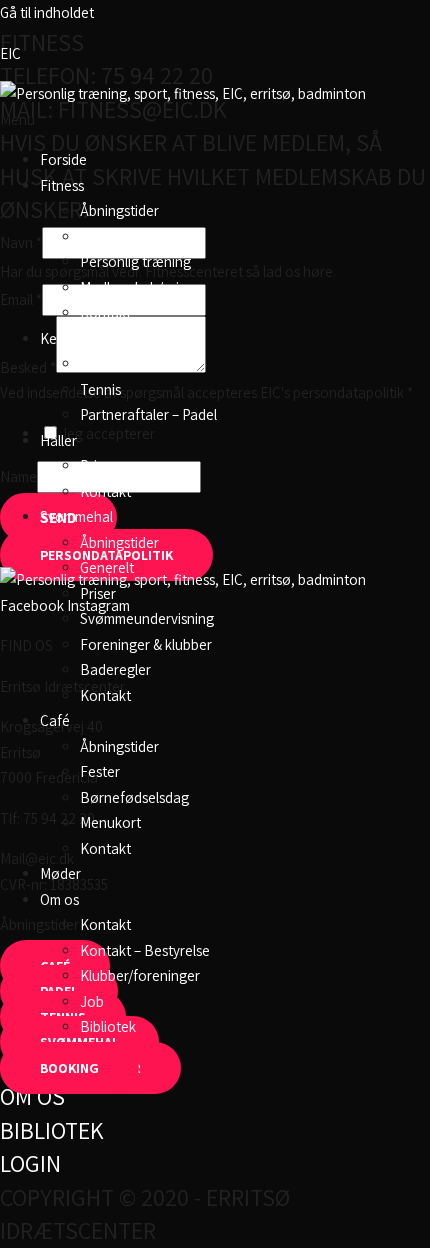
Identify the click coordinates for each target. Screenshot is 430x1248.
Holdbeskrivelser (132, 236)
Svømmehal (76, 516)
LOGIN (30, 1163)
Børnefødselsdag (134, 797)
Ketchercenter (85, 338)
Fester (100, 771)
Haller (58, 440)
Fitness (62, 185)
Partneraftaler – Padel (148, 414)
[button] (215, 120)
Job (92, 1001)
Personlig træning (135, 261)
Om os (59, 899)
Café (55, 720)
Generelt (107, 567)
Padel (97, 363)
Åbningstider (119, 210)
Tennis (100, 389)
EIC (10, 53)
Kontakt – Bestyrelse (145, 950)
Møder (60, 873)
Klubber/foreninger (140, 975)
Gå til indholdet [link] (47, 12)
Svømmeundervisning (147, 618)
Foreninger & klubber (146, 644)
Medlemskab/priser (139, 287)
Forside (63, 159)
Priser (98, 465)
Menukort (110, 822)
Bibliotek (108, 1026)
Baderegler (115, 669)
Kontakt (105, 312)
